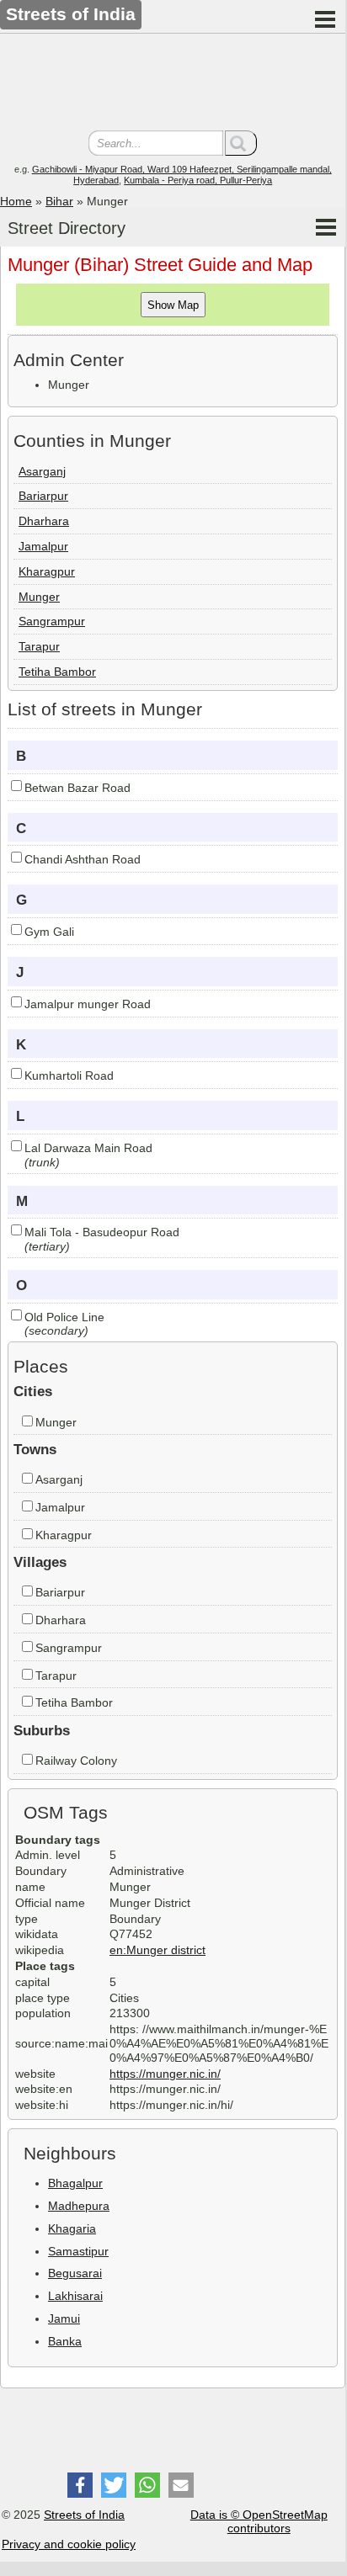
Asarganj (42, 471)
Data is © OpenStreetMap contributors (259, 2522)
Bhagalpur (75, 2183)
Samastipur (78, 2251)
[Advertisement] (173, 84)
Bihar (59, 201)
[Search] (241, 143)
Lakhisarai (75, 2296)
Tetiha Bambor (57, 672)
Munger (39, 597)
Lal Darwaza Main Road (88, 1148)
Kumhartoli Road (69, 1076)
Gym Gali (49, 932)
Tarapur (39, 646)
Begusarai (75, 2273)
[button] (80, 2485)
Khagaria (72, 2228)
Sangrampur (52, 621)
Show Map (173, 305)
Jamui (64, 2318)
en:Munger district (157, 1950)
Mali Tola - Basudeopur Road (102, 1232)
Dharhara (44, 521)
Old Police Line (64, 1317)
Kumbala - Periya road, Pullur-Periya (198, 180)
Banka (65, 2341)
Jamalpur (43, 546)
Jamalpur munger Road (88, 1004)
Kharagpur (47, 571)
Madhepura (79, 2206)
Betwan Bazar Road (77, 788)
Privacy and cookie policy (69, 2544)
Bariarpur (43, 496)
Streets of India (84, 2515)
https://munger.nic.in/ (165, 2074)
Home (16, 201)
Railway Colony (76, 1761)
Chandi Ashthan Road (83, 859)
